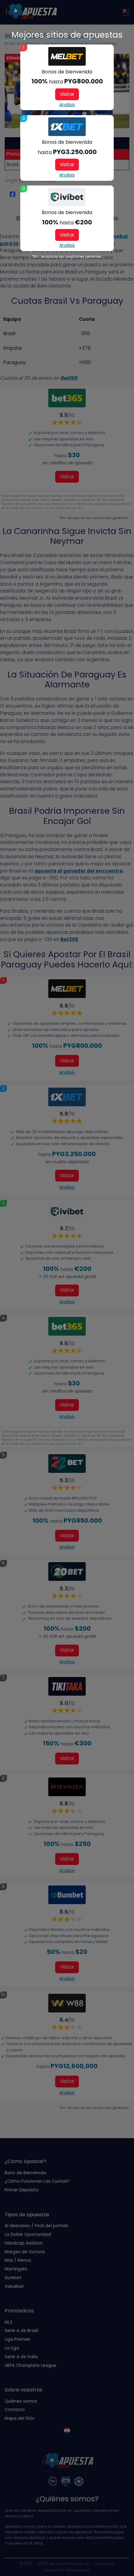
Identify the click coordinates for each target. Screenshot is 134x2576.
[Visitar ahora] (67, 56)
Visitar (67, 94)
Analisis (67, 105)
